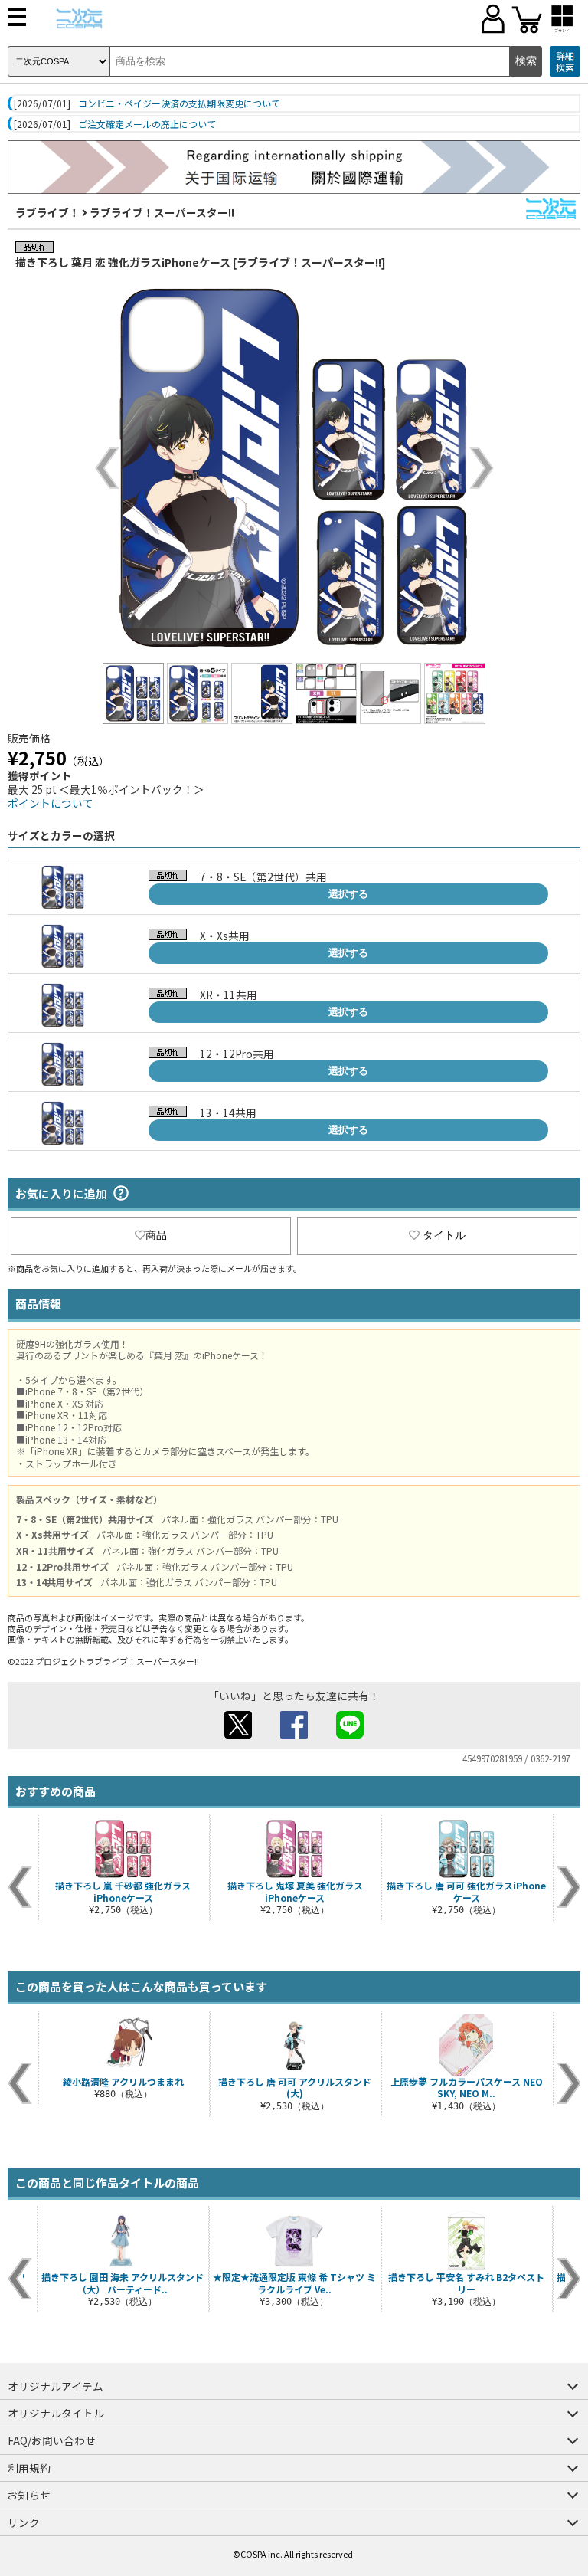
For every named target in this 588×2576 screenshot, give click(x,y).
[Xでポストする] (238, 1734)
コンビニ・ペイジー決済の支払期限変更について (179, 103)
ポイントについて (51, 803)
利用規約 (29, 2468)
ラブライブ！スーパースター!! (162, 212)
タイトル (444, 1235)
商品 (156, 1235)
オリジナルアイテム (56, 2386)
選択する (348, 894)
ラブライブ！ (47, 212)
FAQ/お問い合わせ (52, 2440)
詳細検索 (565, 62)
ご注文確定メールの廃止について (147, 124)
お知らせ (29, 2495)
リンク (24, 2522)
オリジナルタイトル (56, 2413)
